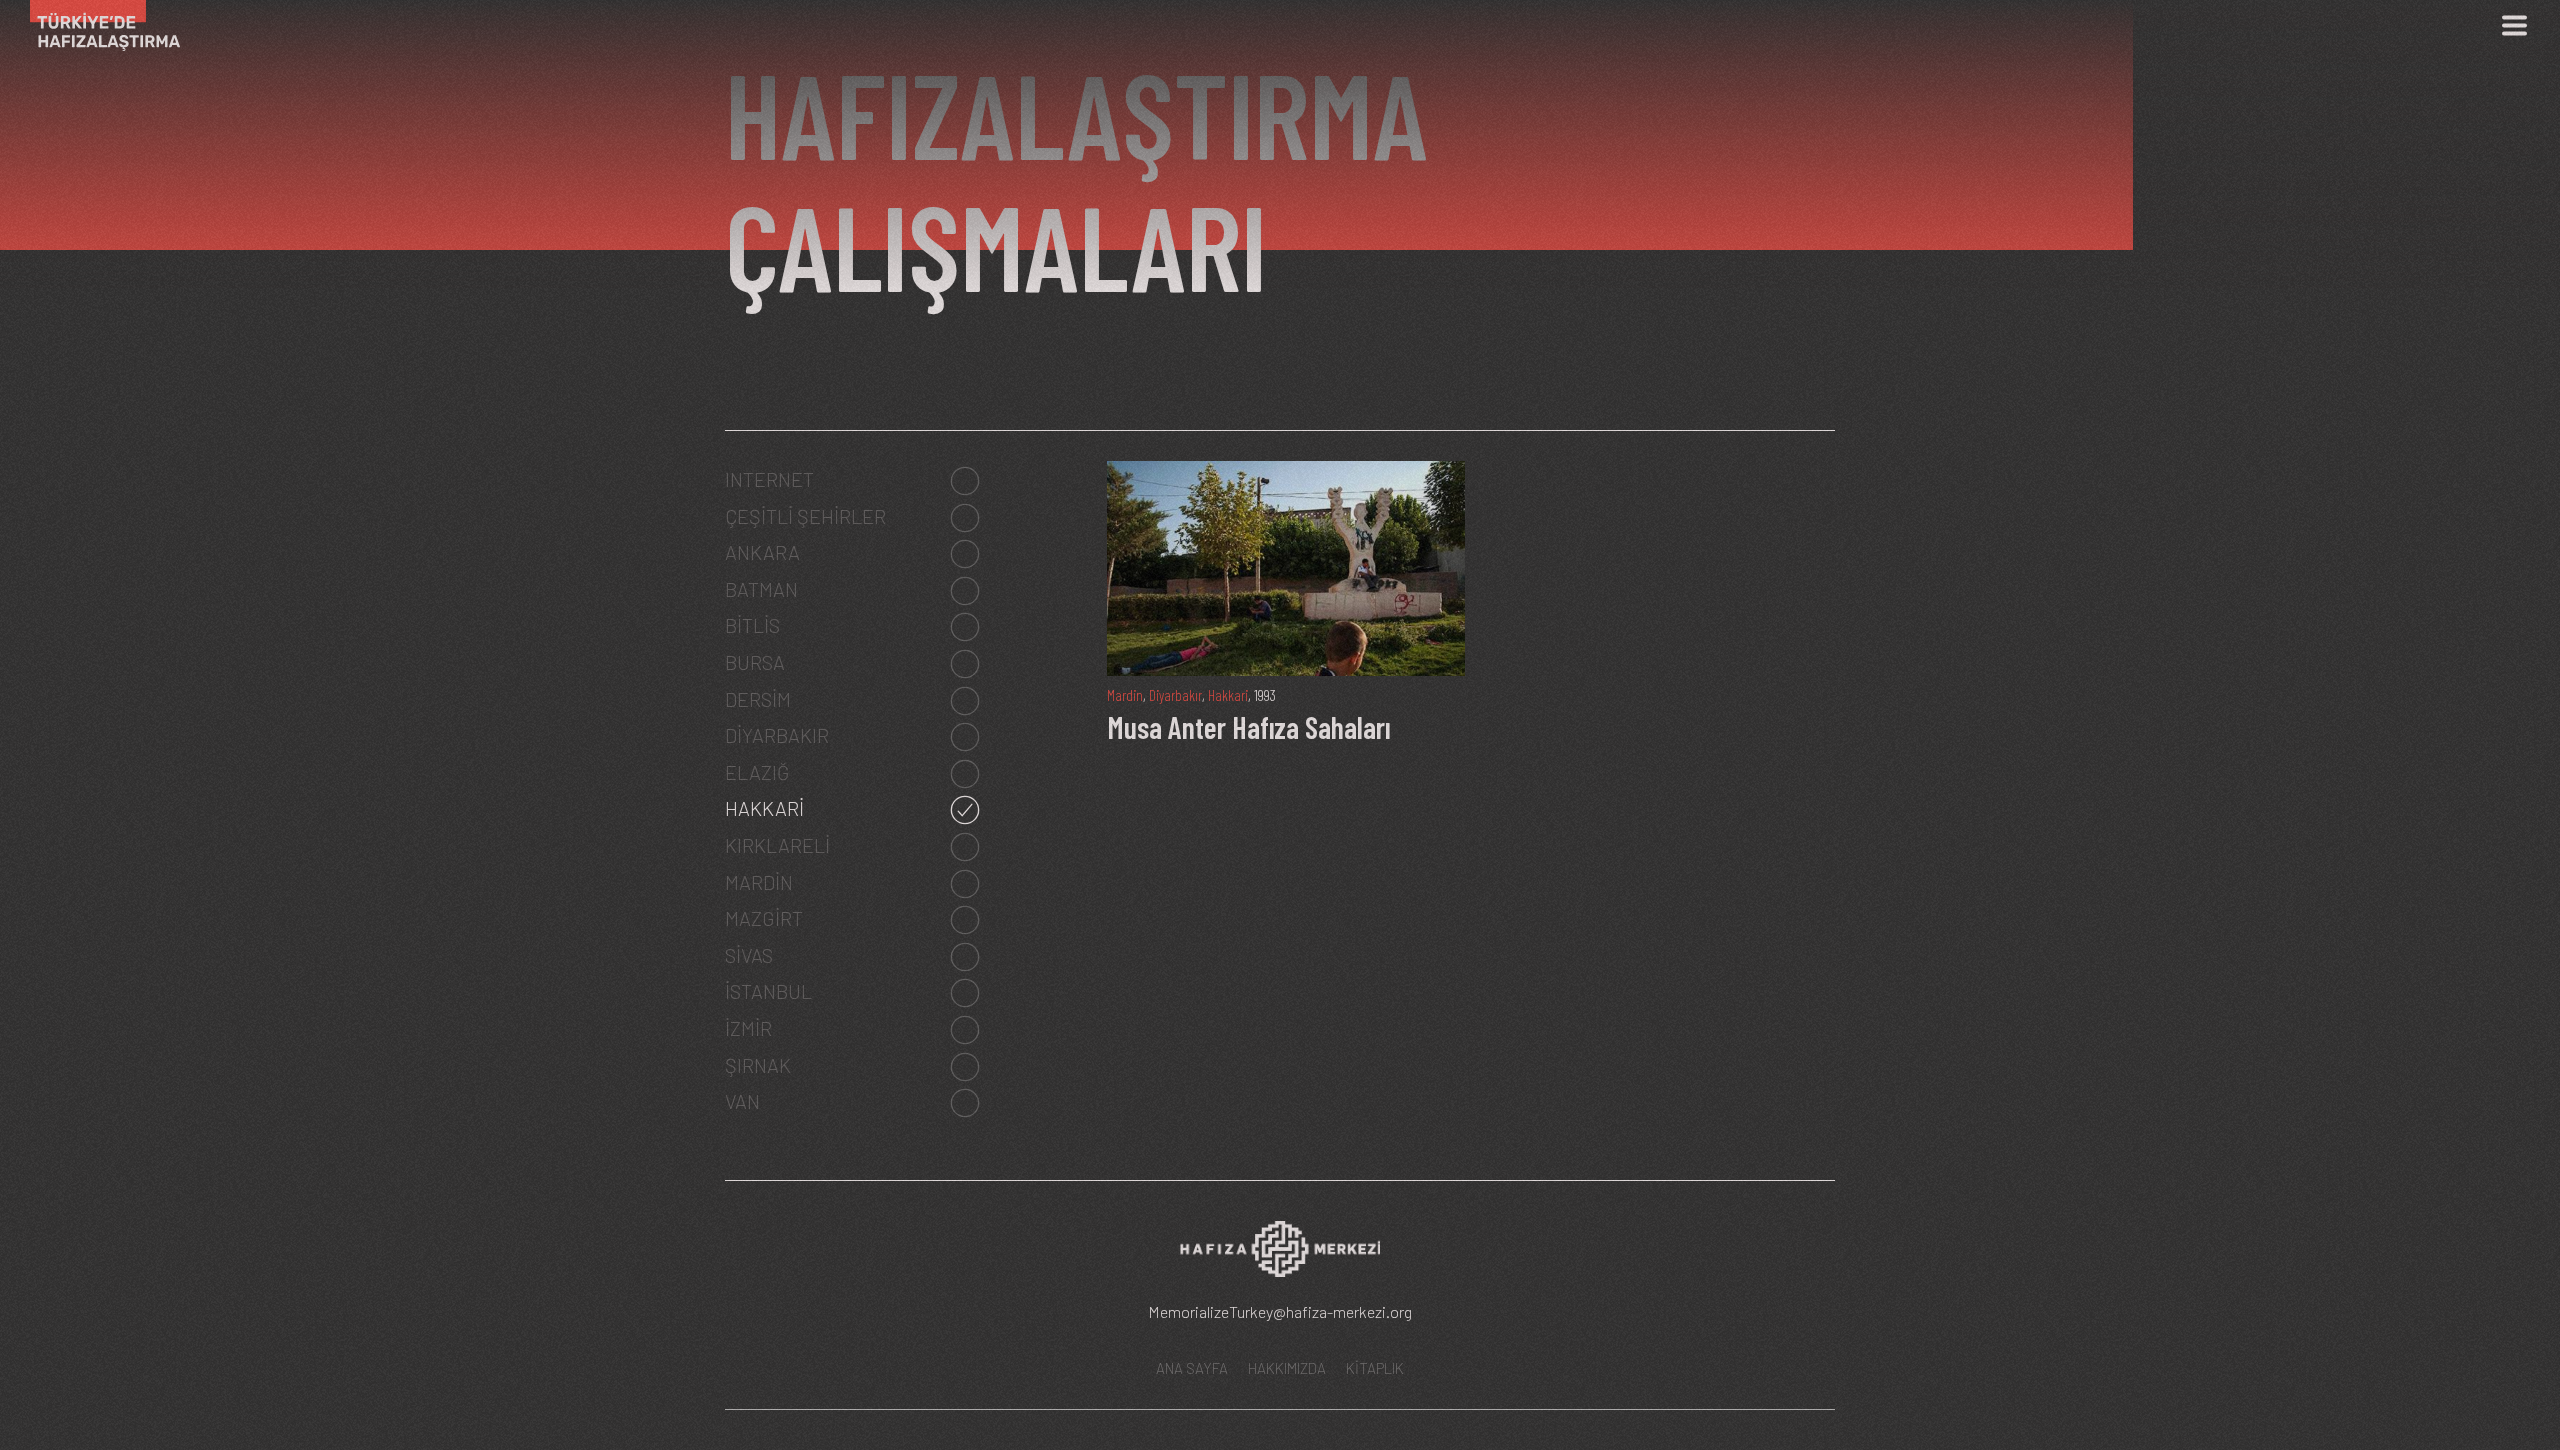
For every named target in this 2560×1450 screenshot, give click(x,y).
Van (742, 1101)
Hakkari (764, 808)
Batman (761, 589)
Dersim (758, 699)
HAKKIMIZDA (1287, 1368)
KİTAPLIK (1375, 1368)
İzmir (748, 1028)
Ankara (762, 552)
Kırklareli (777, 845)
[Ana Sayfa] (97, 25)
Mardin (759, 882)
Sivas (749, 955)
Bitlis (752, 625)
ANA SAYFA (1192, 1368)
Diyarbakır (777, 735)
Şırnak (758, 1065)
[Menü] (2514, 25)
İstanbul (768, 991)
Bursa (755, 662)
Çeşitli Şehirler (805, 516)
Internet (769, 479)
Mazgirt (764, 918)
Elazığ (757, 772)
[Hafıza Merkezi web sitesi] (1280, 1256)
